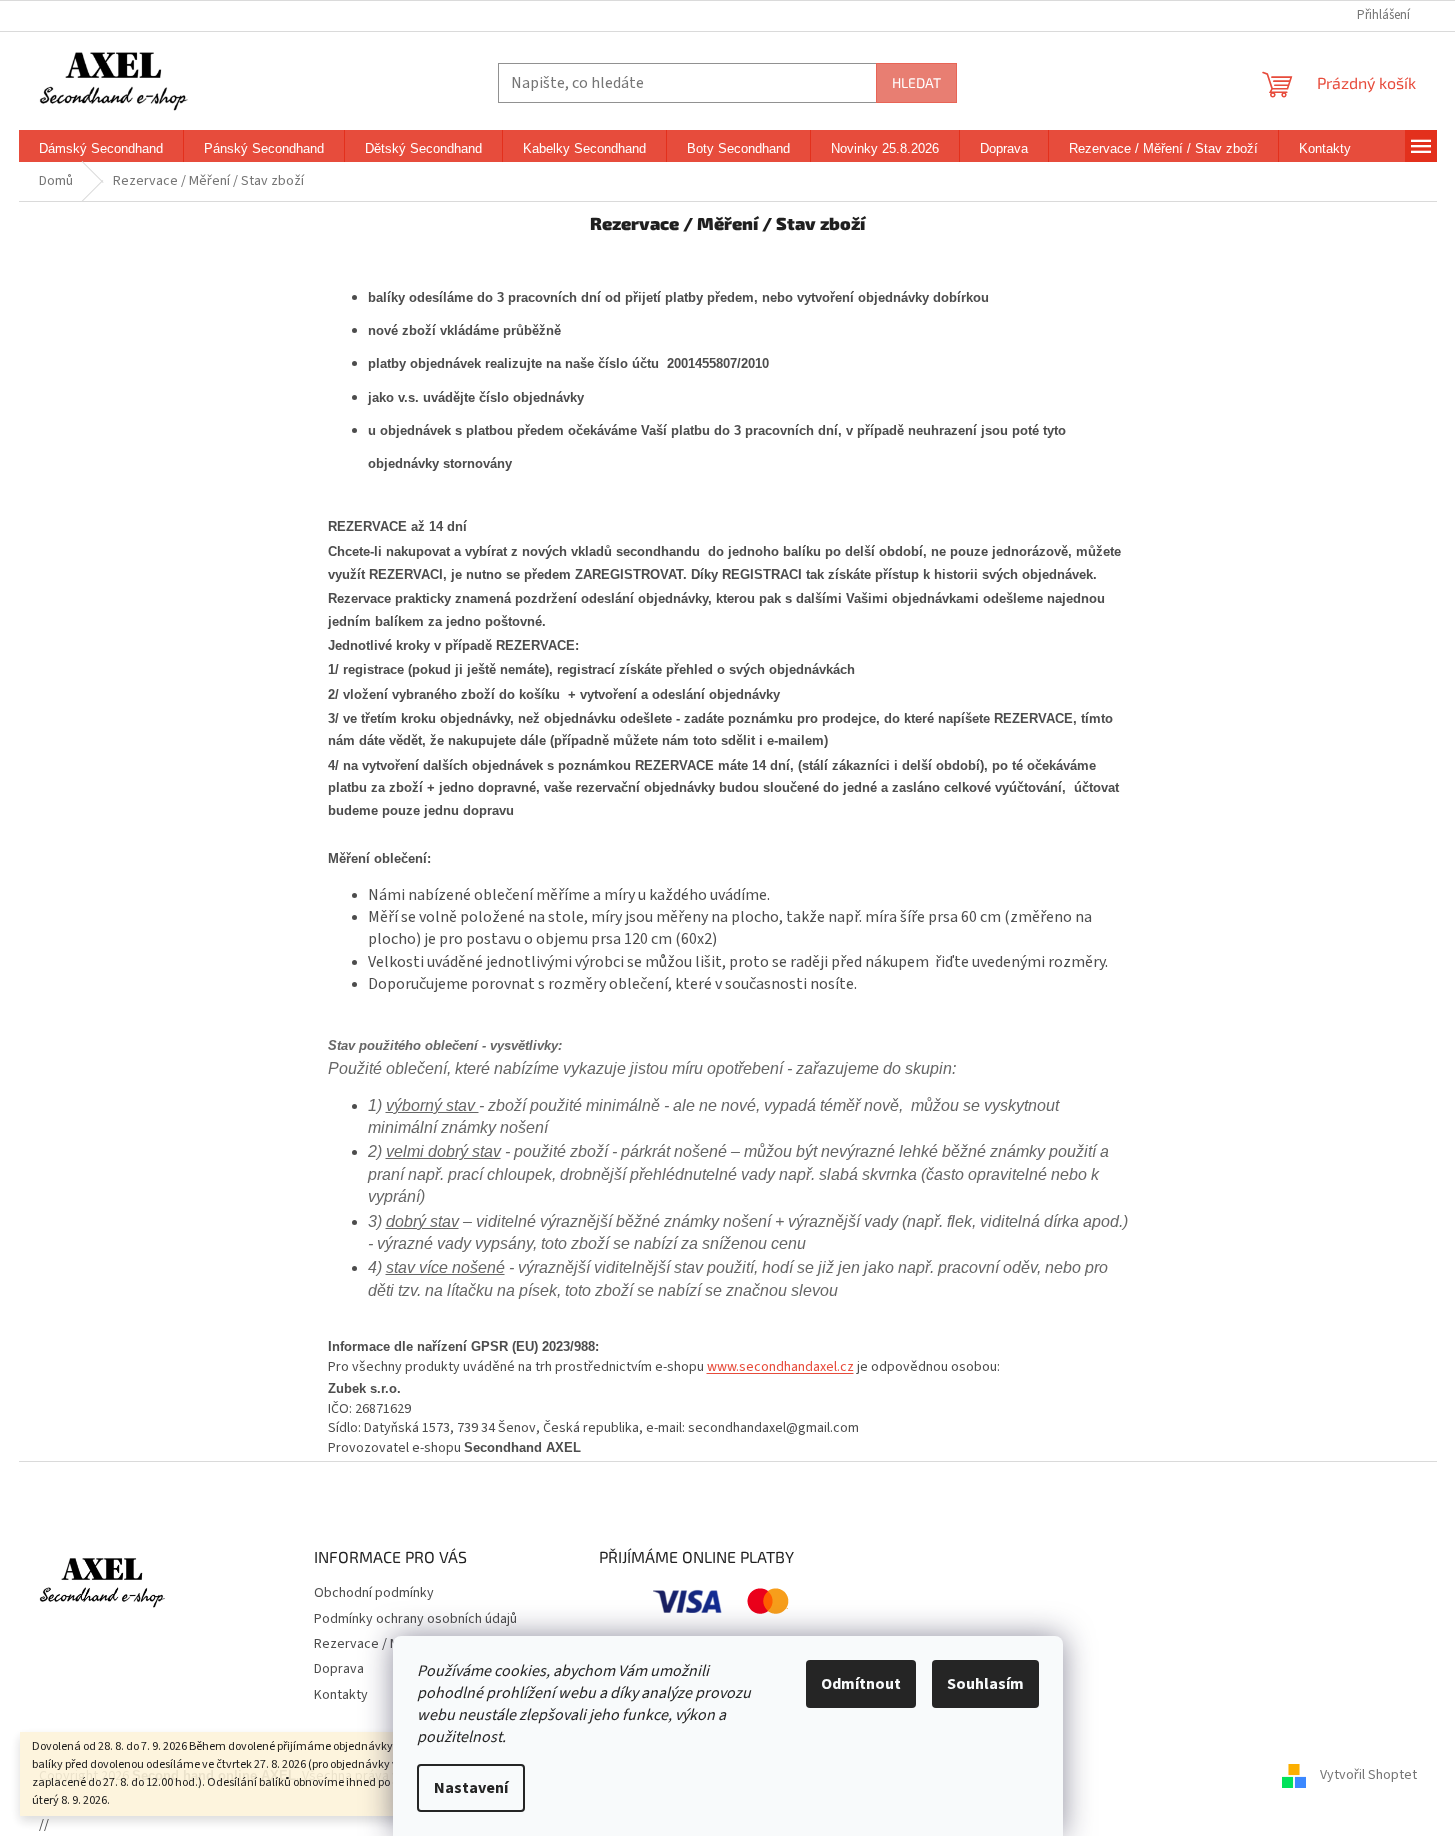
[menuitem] (101, 149)
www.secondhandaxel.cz (780, 1367)
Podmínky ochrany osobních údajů (415, 1619)
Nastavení (471, 1788)
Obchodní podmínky (374, 1593)
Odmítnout (861, 1684)
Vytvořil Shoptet (1368, 1775)
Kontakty (341, 1695)
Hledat (916, 82)
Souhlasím (985, 1684)
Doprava (339, 1669)
